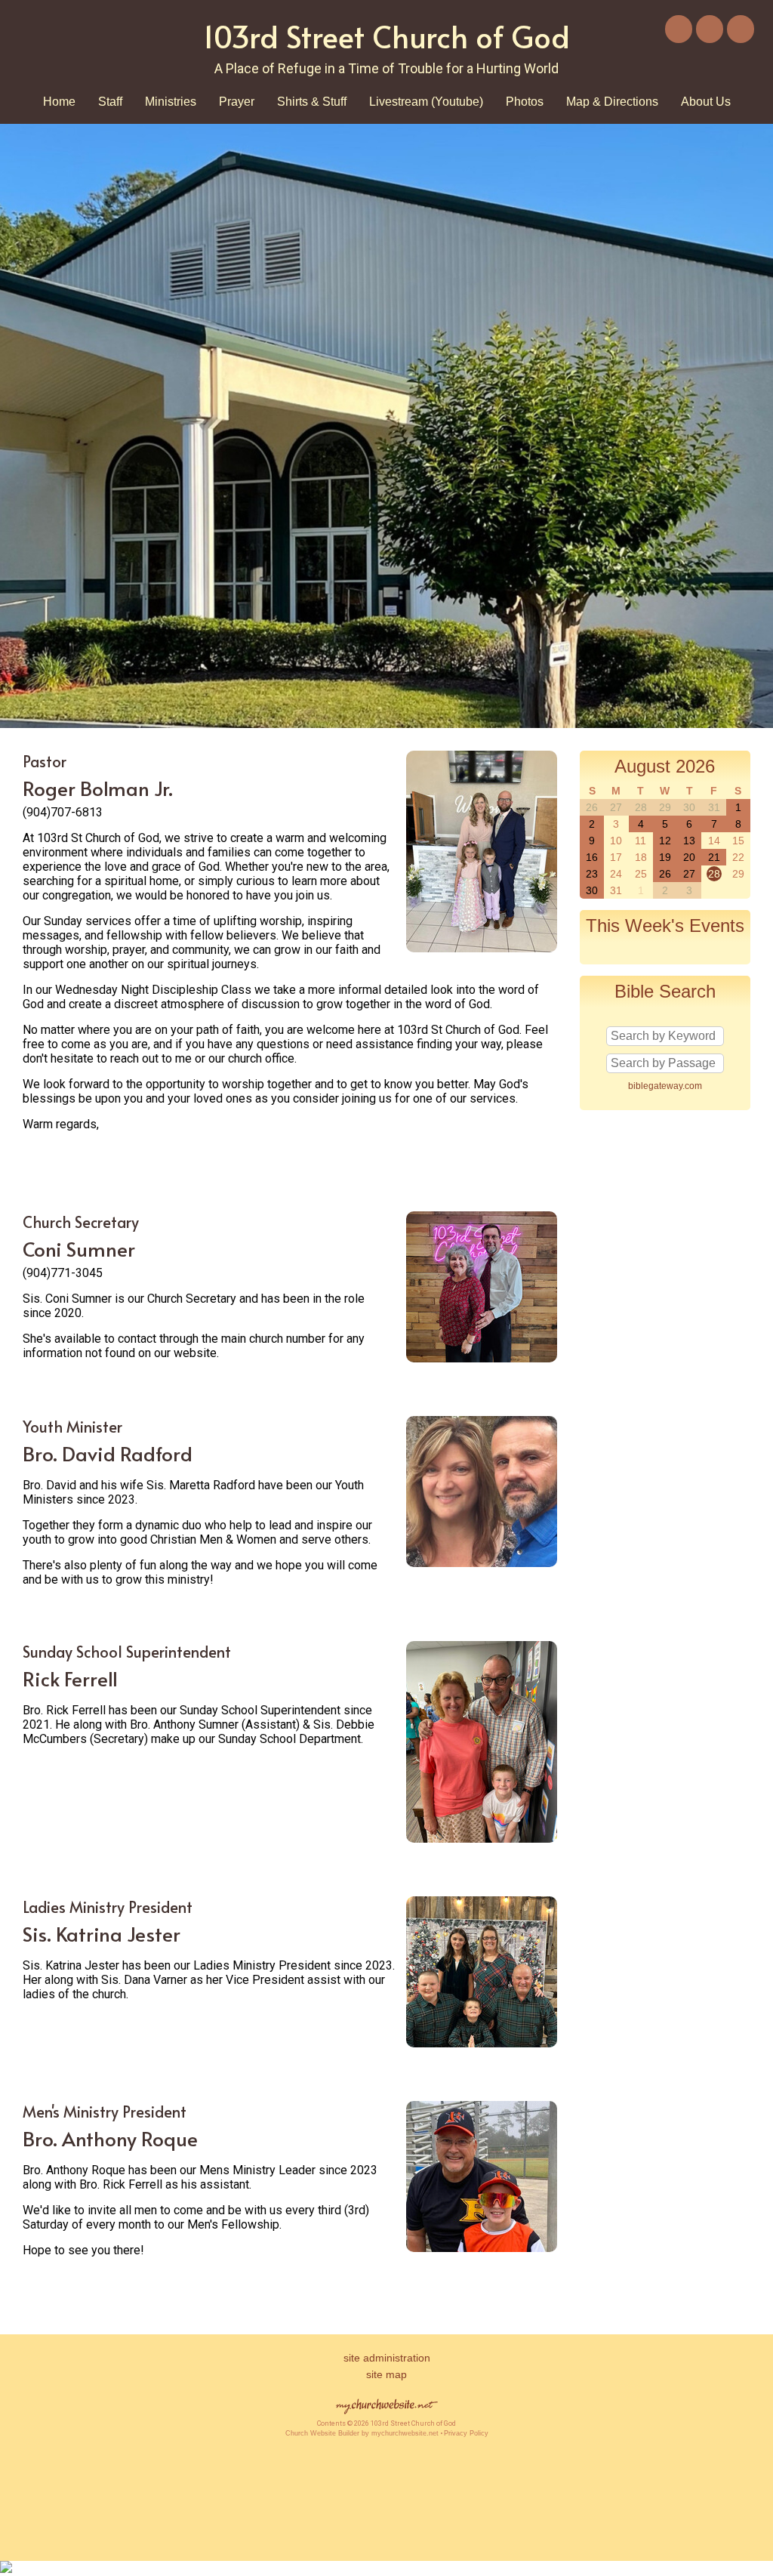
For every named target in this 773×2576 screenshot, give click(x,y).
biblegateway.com (665, 1086)
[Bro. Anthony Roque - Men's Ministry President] (482, 2248)
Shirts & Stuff (312, 102)
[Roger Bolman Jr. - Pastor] (482, 948)
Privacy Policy (466, 2433)
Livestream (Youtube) (426, 102)
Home (59, 102)
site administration (387, 2358)
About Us (706, 102)
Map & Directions (612, 102)
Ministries (171, 102)
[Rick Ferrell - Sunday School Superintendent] (482, 1839)
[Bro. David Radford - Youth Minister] (482, 1563)
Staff (110, 102)
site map (386, 2374)
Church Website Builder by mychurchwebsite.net (362, 2433)
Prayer (237, 102)
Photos (525, 102)
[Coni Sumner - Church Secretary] (482, 1358)
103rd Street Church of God (386, 36)
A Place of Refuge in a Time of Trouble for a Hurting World (386, 68)
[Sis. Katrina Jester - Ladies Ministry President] (482, 2043)
